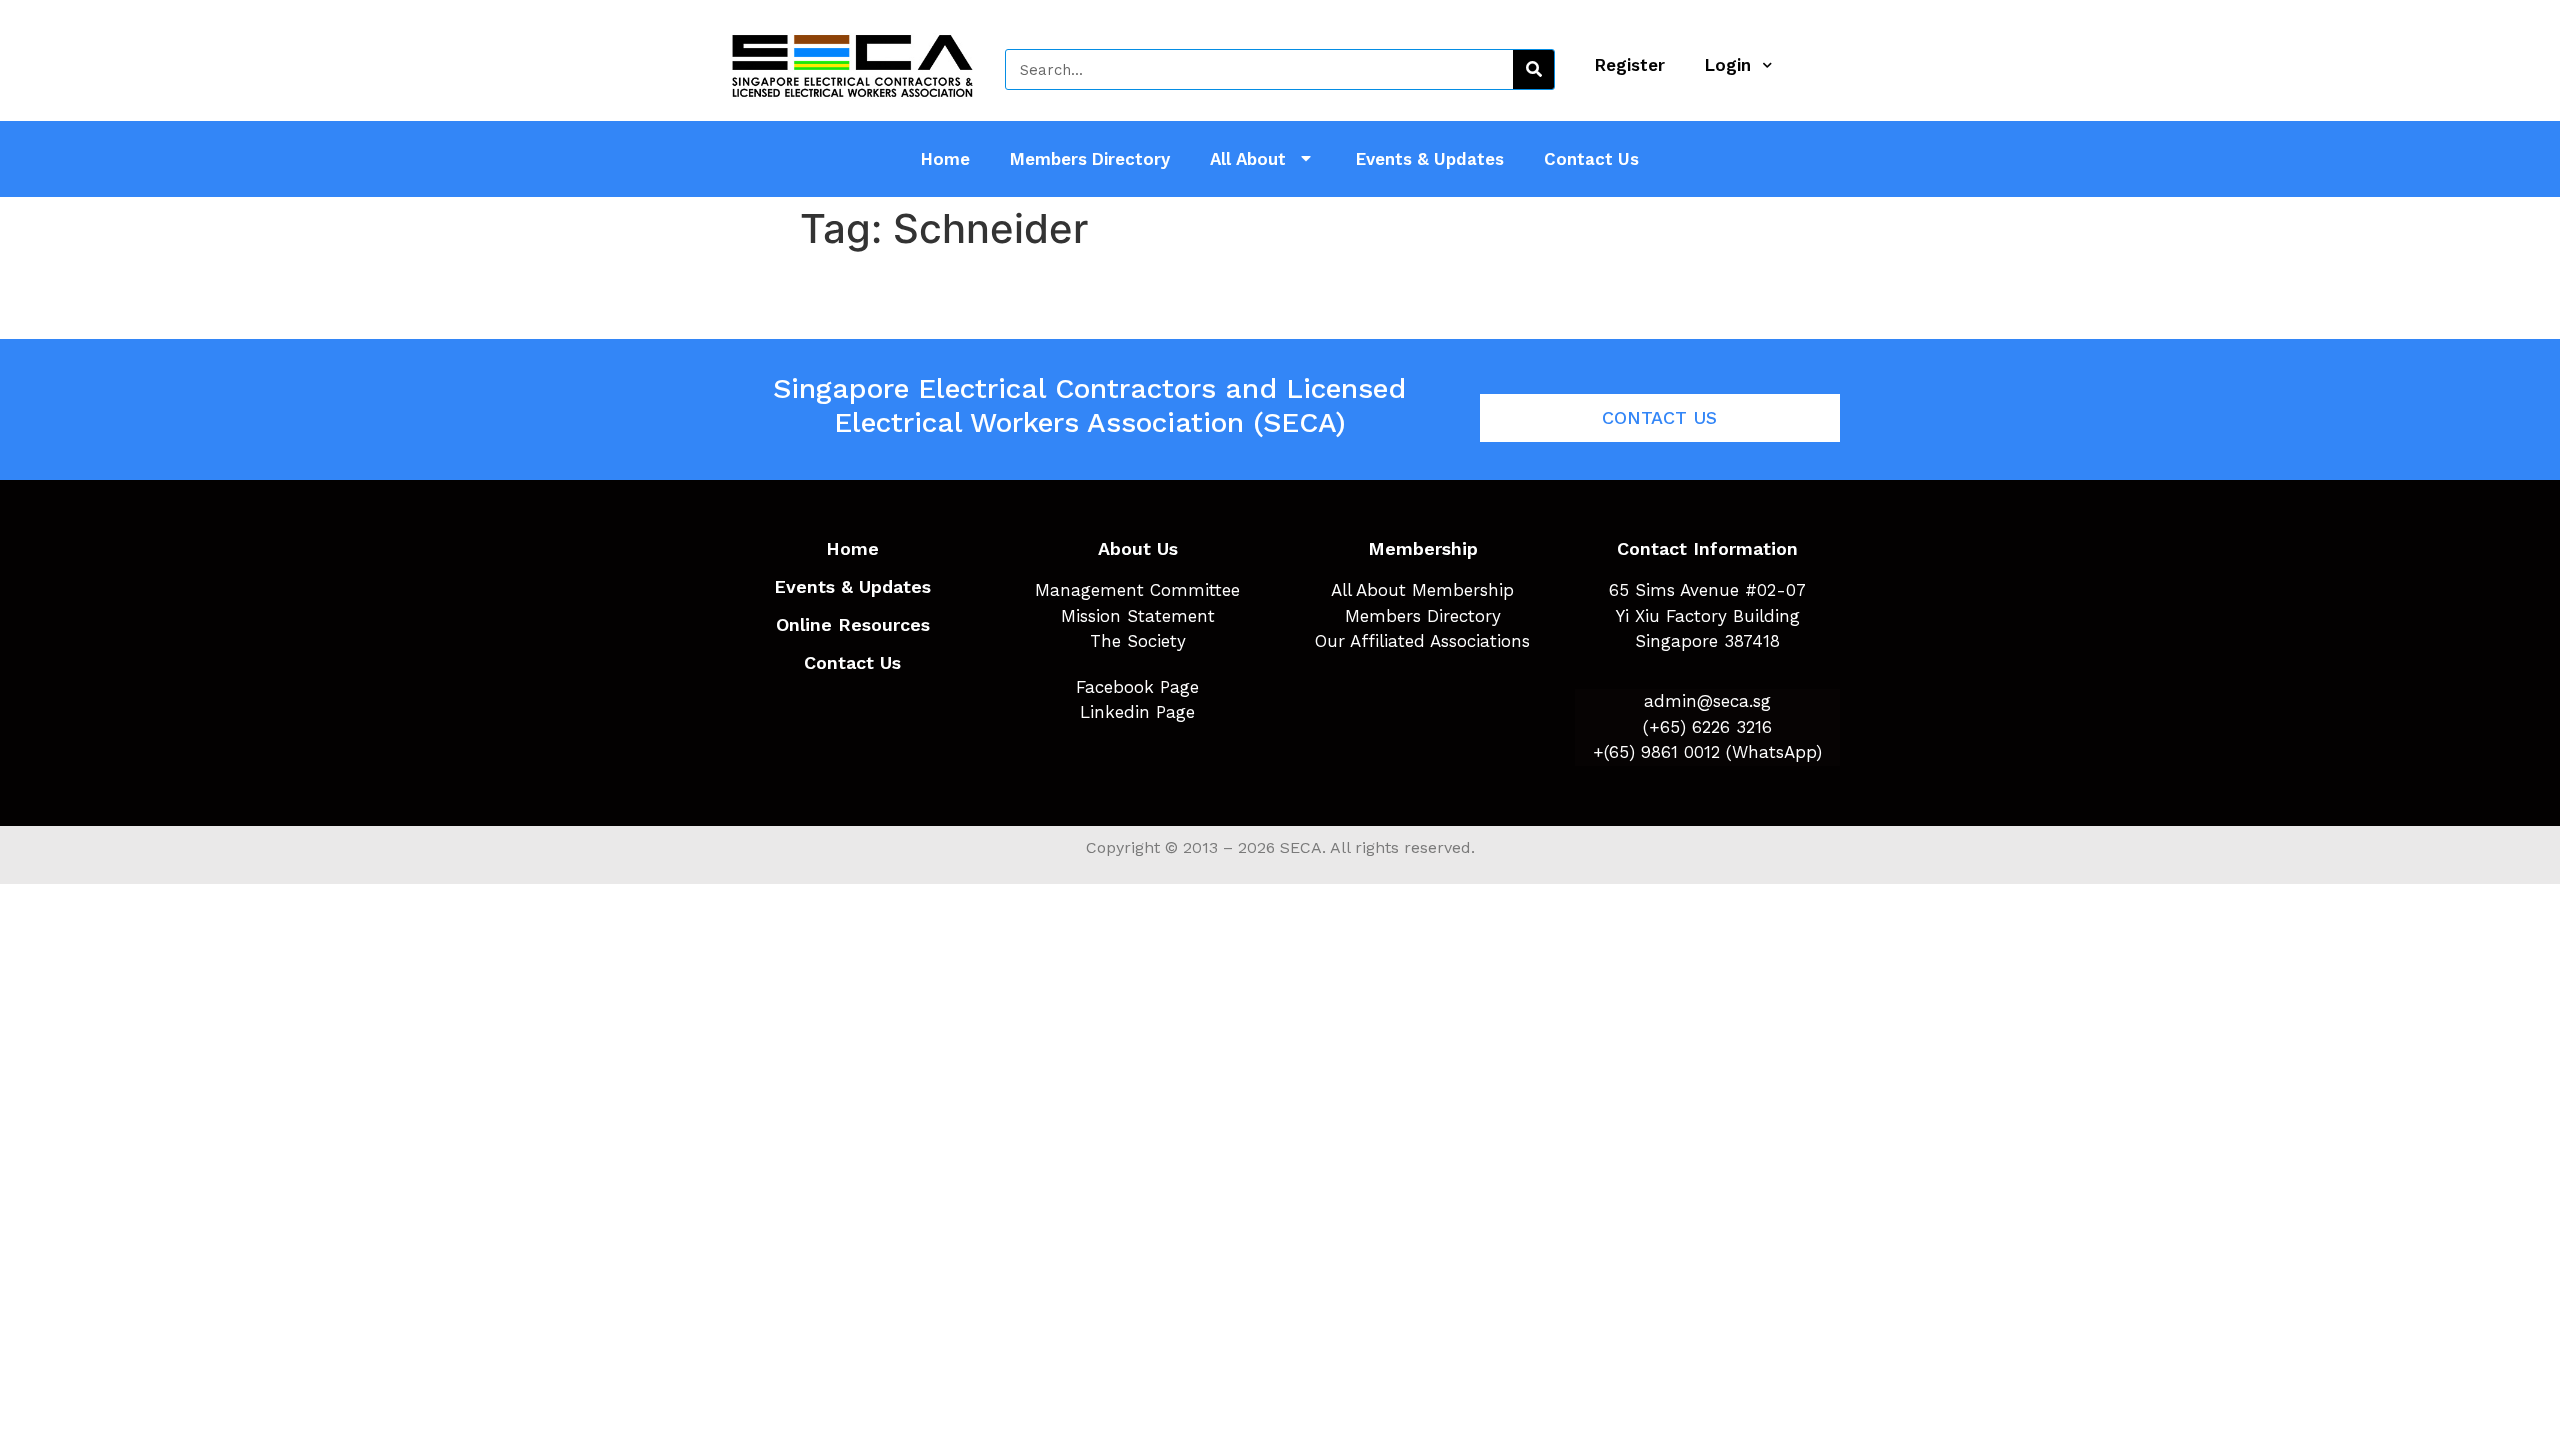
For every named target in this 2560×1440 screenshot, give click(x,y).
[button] (1660, 418)
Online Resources (853, 624)
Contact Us (1591, 159)
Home (945, 159)
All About (1248, 159)
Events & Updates (1430, 159)
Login (1728, 65)
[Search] (1533, 69)
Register (1630, 65)
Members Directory (1090, 159)
